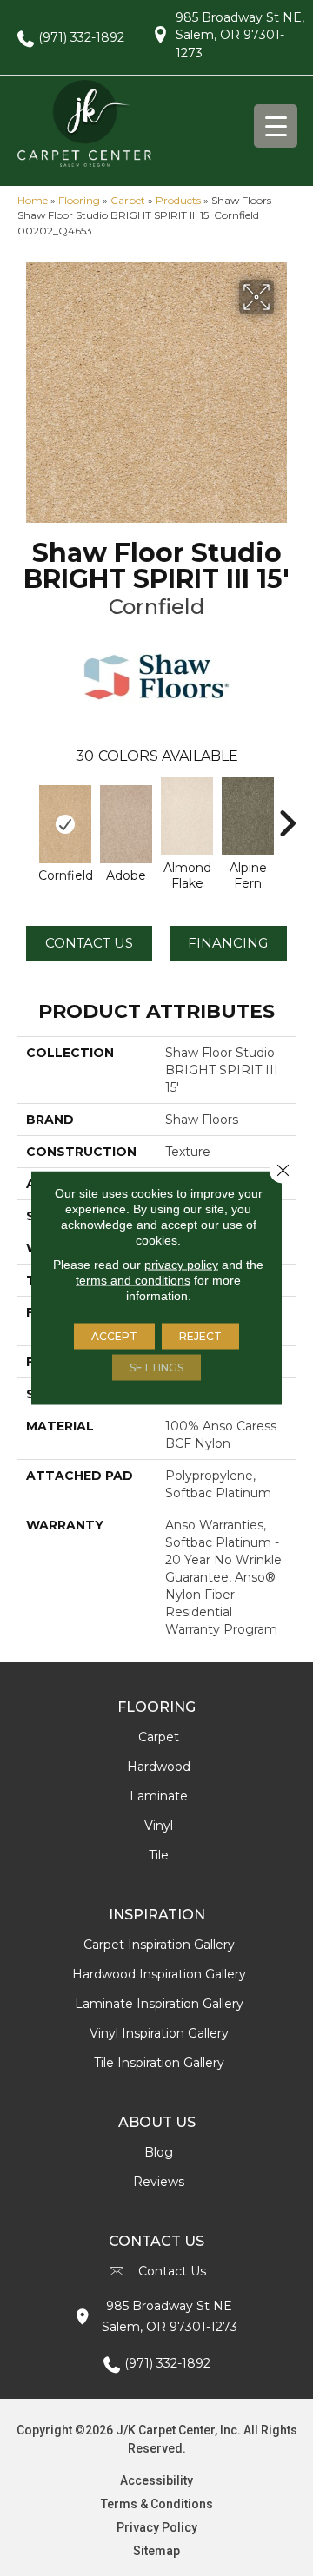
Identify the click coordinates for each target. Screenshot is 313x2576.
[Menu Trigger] (276, 126)
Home (33, 200)
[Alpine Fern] (248, 816)
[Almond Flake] (187, 816)
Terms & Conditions (157, 2504)
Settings (156, 1367)
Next (287, 815)
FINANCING (228, 943)
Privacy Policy (157, 2527)
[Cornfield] (65, 824)
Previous (26, 815)
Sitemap (156, 2551)
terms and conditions (133, 1280)
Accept (114, 1336)
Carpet (128, 200)
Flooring (79, 200)
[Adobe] (126, 824)
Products (178, 200)
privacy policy (181, 1265)
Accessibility (156, 2480)
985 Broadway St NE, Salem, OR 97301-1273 (240, 35)
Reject (200, 1336)
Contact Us (89, 943)
